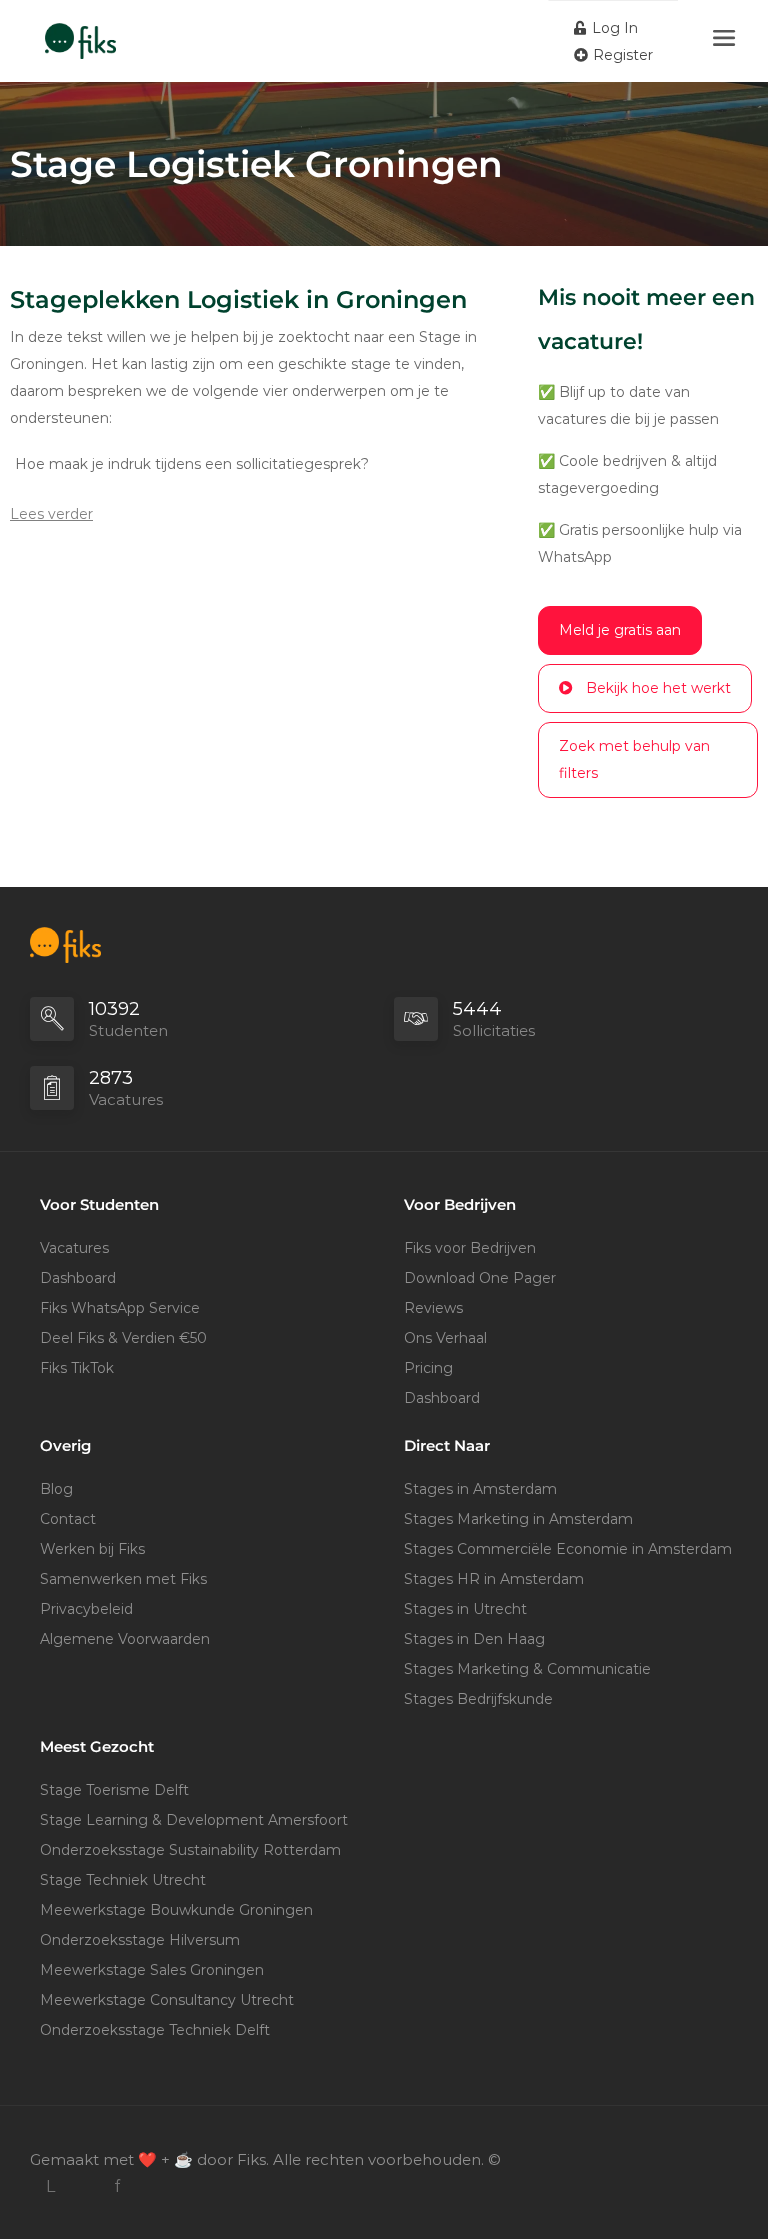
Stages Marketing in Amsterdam (518, 1519)
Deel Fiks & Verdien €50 (123, 1338)
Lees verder (51, 514)
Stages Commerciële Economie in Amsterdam (568, 1549)
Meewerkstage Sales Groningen (152, 1970)
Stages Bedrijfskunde (478, 1699)
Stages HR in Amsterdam (494, 1579)
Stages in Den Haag (474, 1639)
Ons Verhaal (445, 1338)
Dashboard (78, 1278)
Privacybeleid (86, 1609)
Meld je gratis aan (620, 630)
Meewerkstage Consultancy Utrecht (167, 2000)
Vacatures (74, 1248)
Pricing (428, 1368)
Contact (68, 1519)
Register (621, 55)
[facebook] (116, 2186)
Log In (613, 28)
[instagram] (83, 2186)
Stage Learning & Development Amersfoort (194, 1820)
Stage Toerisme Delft (114, 1790)
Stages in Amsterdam (480, 1489)
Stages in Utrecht (465, 1609)
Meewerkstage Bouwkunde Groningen (176, 1910)
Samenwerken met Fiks (123, 1579)
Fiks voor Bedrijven (470, 1248)
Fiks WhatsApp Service (120, 1308)
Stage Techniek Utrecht (123, 1880)
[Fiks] (80, 30)
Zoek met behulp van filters (634, 759)
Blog (56, 1489)
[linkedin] (50, 2186)
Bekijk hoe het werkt (658, 688)
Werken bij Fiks (92, 1549)
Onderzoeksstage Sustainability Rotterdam (190, 1850)
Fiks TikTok (77, 1368)
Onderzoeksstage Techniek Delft (155, 2030)
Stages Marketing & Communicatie (527, 1669)
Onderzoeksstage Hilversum (140, 1940)
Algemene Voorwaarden (125, 1639)
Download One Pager (480, 1278)
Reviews (433, 1308)
